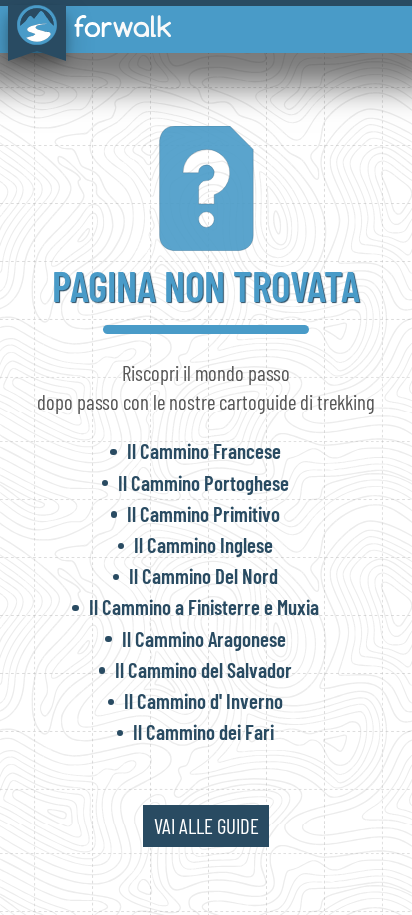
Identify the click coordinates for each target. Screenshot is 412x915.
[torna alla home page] (85, 28)
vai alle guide (206, 825)
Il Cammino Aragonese (204, 638)
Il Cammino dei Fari (203, 731)
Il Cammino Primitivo (203, 513)
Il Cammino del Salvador (203, 669)
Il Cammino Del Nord (203, 575)
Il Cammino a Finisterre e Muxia (204, 606)
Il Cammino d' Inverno (203, 700)
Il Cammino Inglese (203, 544)
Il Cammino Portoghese (203, 482)
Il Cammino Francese (204, 450)
